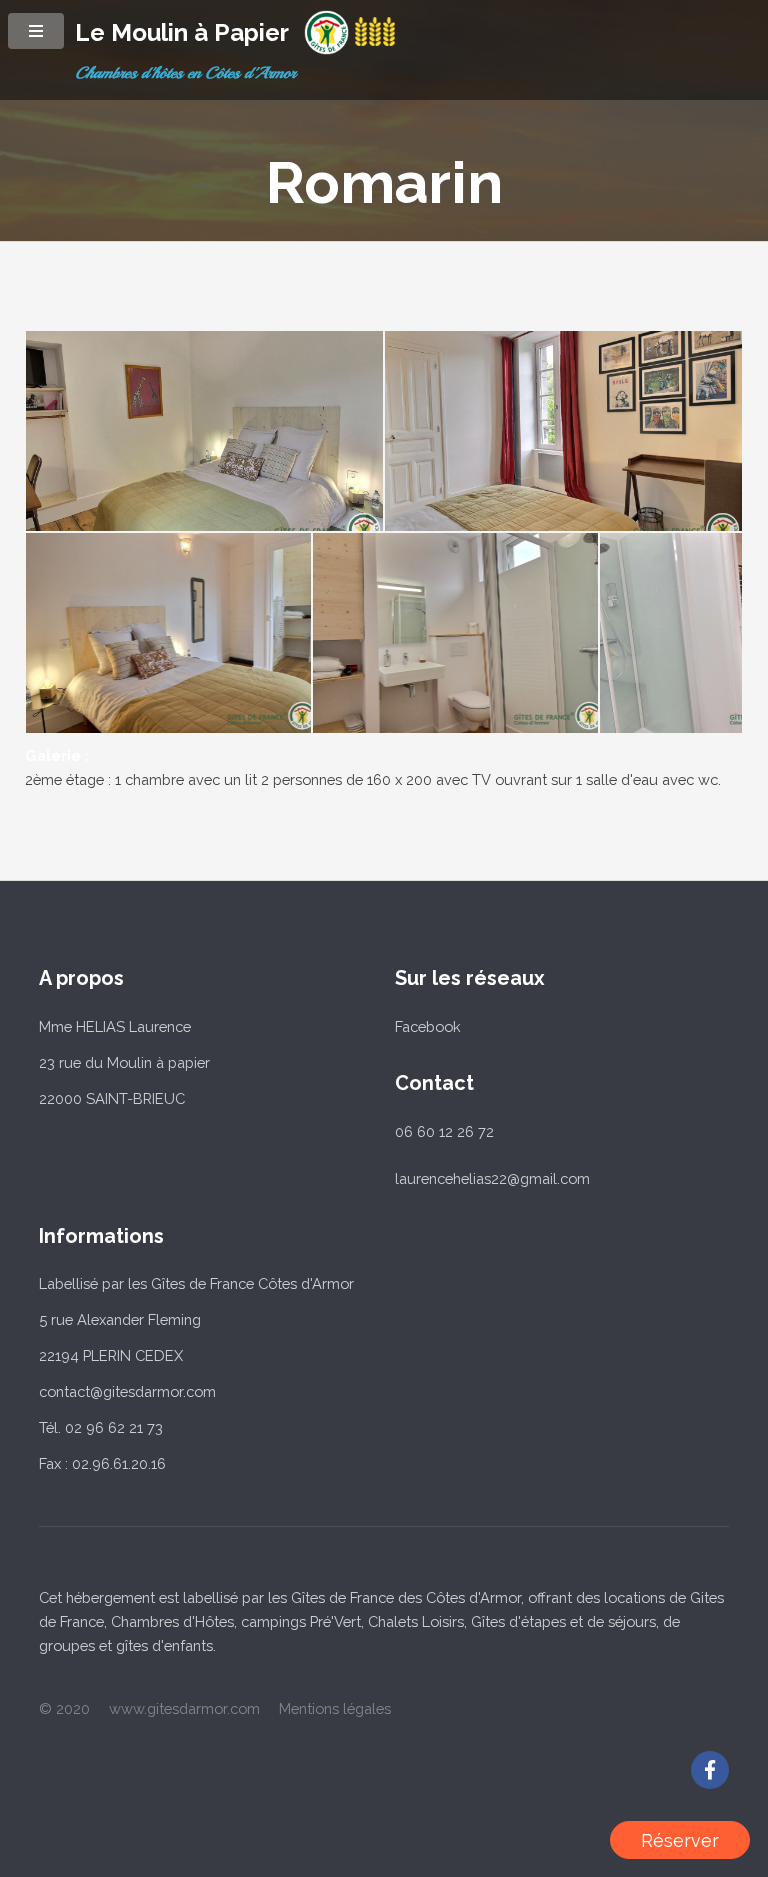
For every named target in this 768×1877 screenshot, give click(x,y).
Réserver (680, 1840)
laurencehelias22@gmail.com (492, 1178)
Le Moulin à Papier (182, 32)
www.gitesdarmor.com (184, 1708)
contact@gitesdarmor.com (127, 1391)
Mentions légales (335, 1708)
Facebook (428, 1026)
